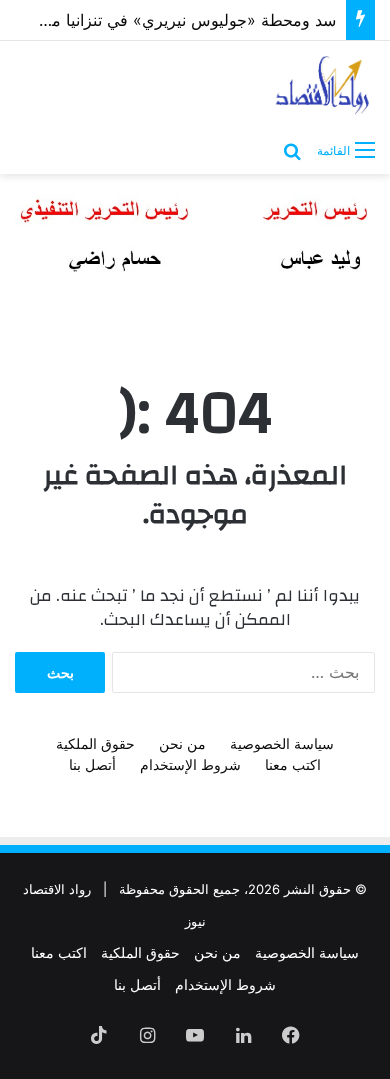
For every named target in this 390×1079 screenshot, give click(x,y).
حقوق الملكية (95, 743)
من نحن (182, 743)
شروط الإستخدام (190, 764)
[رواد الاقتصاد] (323, 85)
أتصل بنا (92, 764)
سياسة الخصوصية (282, 743)
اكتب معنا (293, 764)
